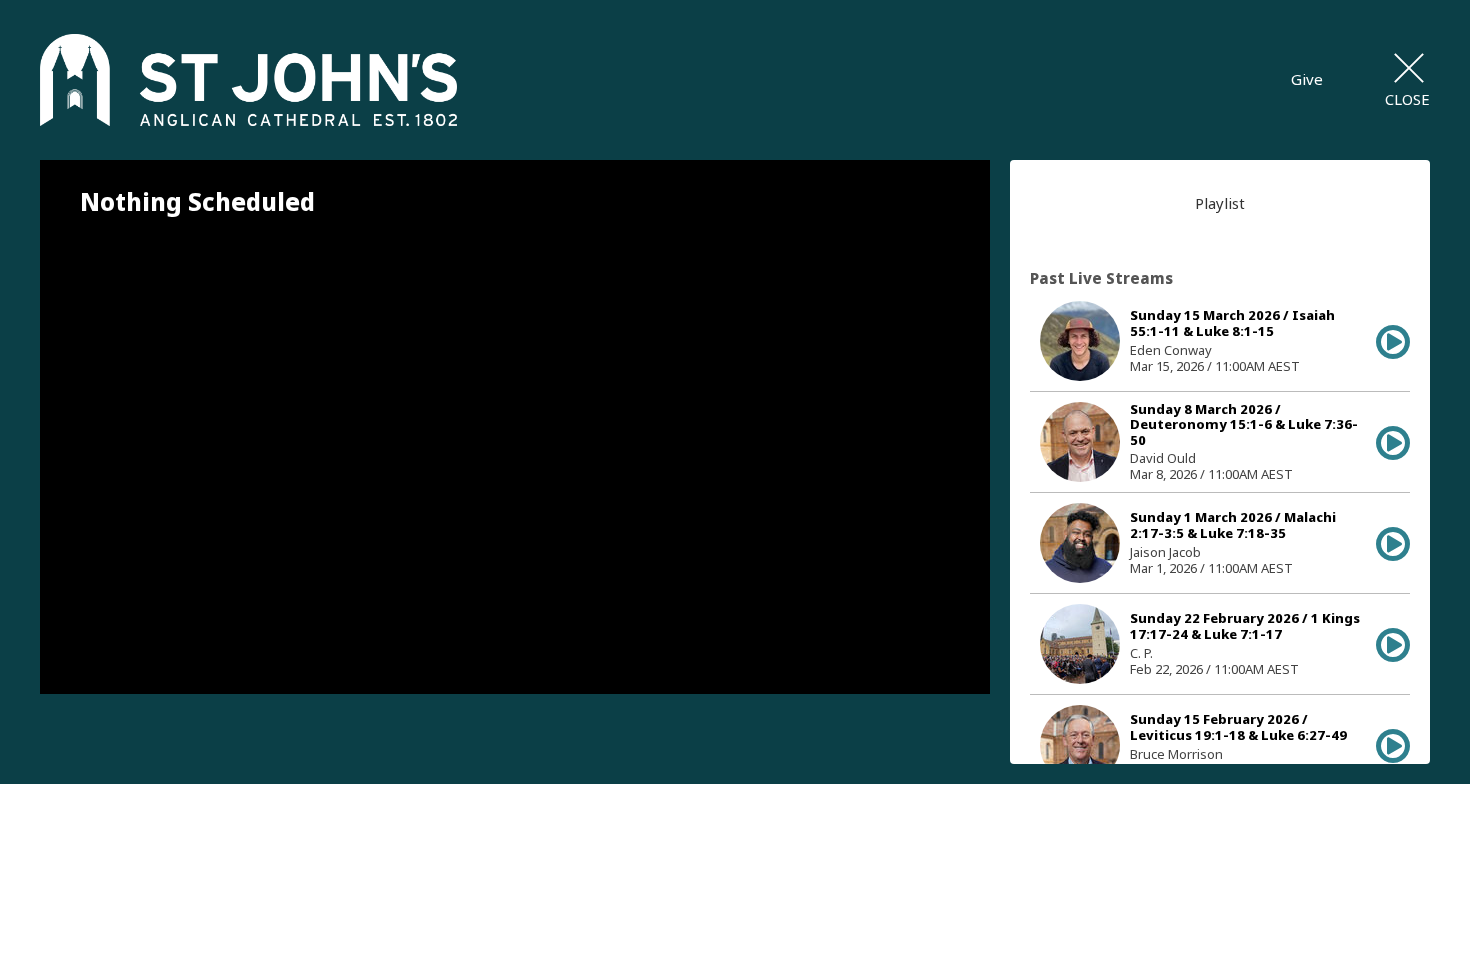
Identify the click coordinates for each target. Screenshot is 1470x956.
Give (1307, 79)
